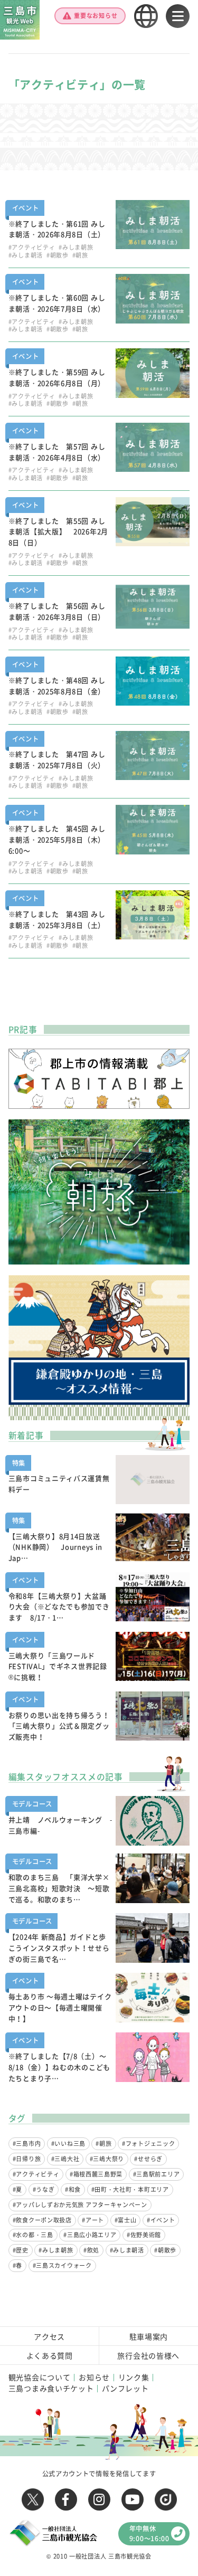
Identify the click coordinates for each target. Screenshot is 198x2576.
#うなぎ (44, 2189)
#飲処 (91, 2250)
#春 (17, 2265)
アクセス (49, 2336)
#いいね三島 (68, 2144)
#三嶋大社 (65, 2159)
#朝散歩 (165, 2250)
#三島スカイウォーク (62, 2265)
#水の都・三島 (33, 2235)
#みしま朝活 (127, 2250)
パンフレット (125, 2388)
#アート (93, 2220)
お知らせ (94, 2377)
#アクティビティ (36, 2174)
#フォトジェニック (148, 2144)
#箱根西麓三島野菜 (96, 2174)
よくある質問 (50, 2355)
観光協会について (40, 2377)
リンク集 (134, 2377)
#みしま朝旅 (56, 2250)
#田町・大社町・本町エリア (130, 2189)
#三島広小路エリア (90, 2235)
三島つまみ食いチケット (51, 2388)
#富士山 (126, 2220)
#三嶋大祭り (107, 2159)
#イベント (161, 2220)
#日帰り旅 (27, 2159)
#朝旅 (103, 2144)
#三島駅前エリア (157, 2174)
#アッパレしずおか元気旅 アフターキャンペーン (80, 2205)
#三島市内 (27, 2144)
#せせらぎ (148, 2159)
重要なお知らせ (96, 16)
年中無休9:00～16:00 (149, 2533)
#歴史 (21, 2250)
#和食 (73, 2189)
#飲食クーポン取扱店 (42, 2220)
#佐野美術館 (144, 2235)
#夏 (17, 2189)
